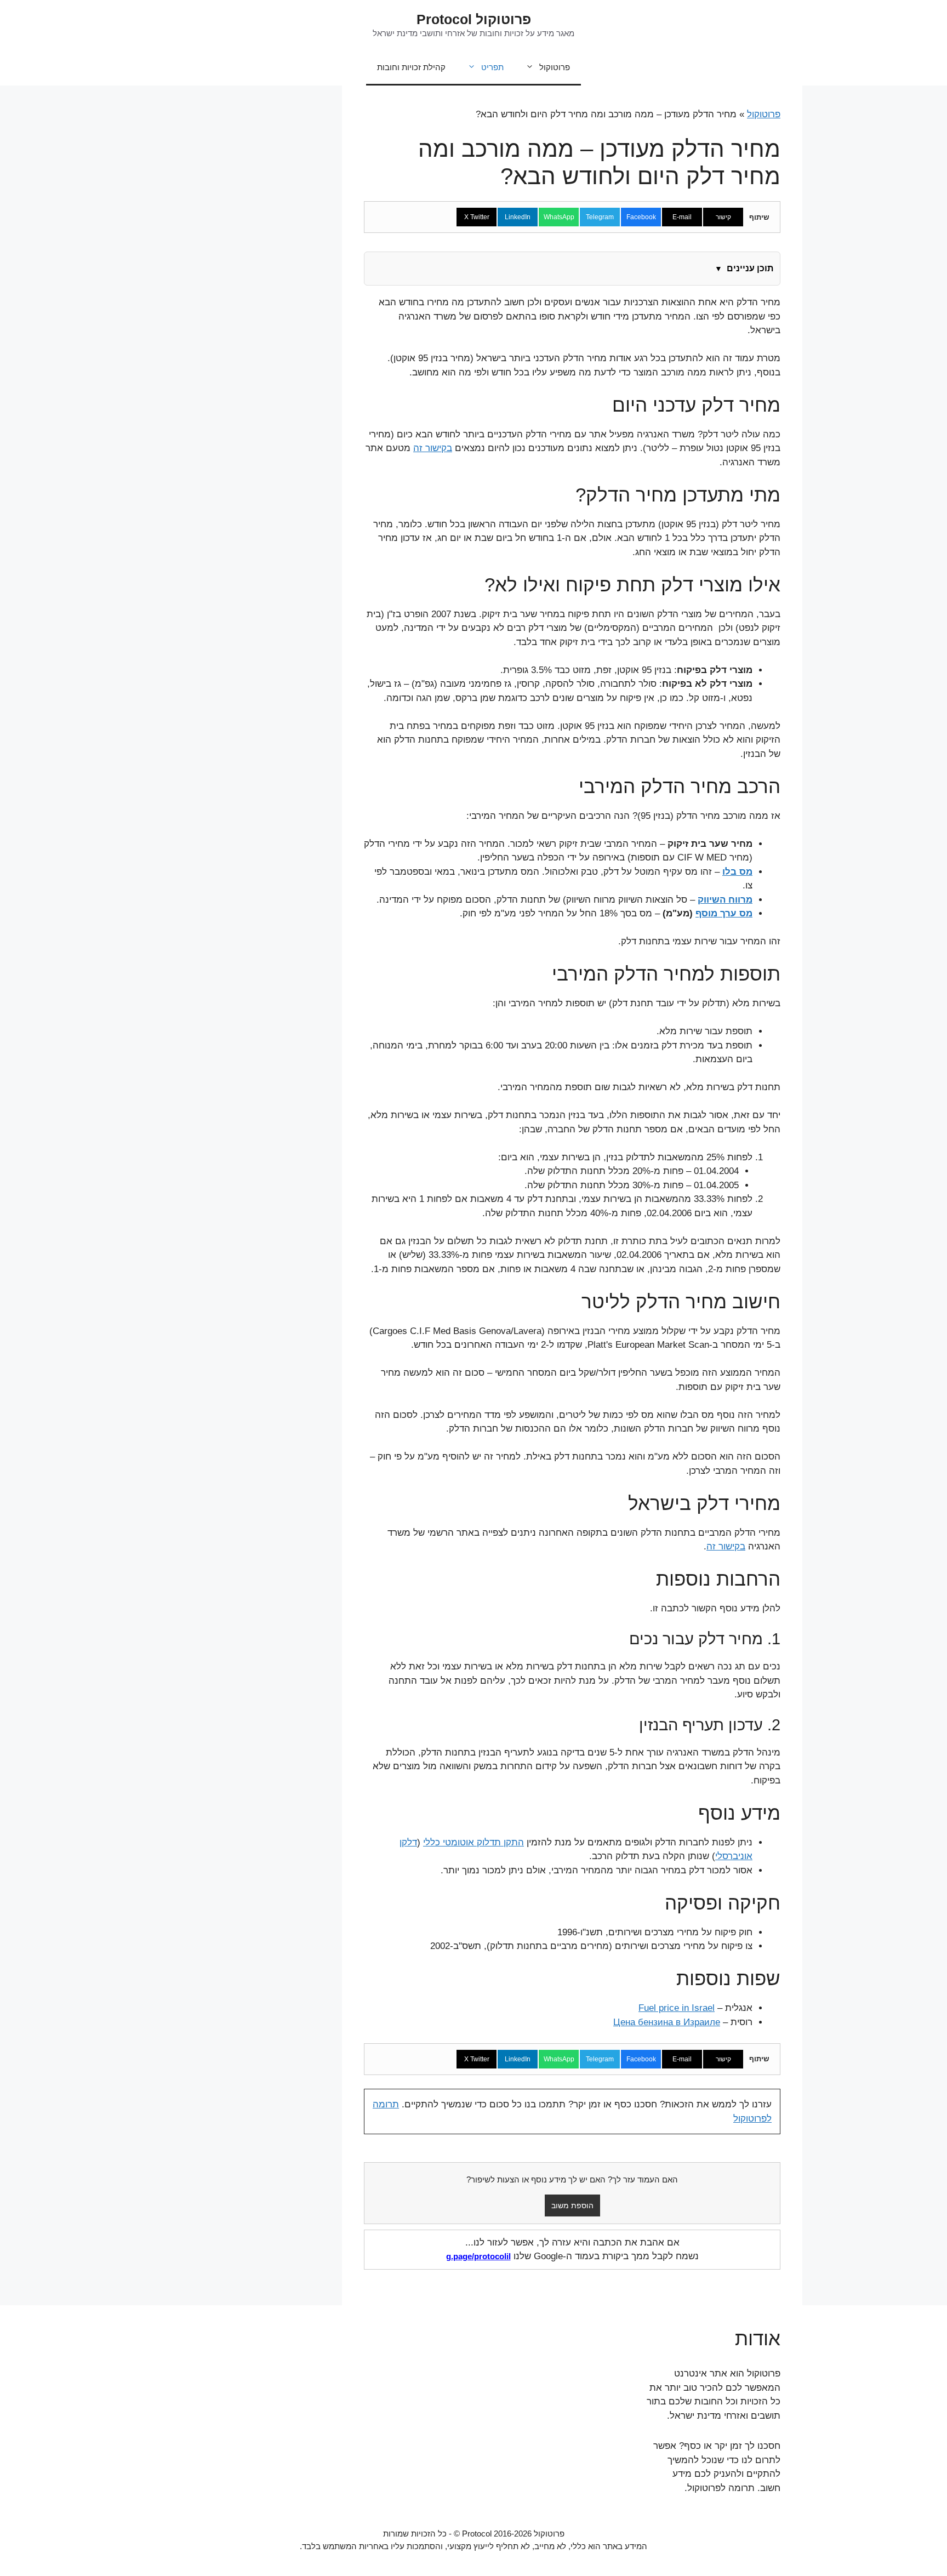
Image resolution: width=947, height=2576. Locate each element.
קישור (723, 217)
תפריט (492, 67)
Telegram (600, 217)
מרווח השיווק (725, 900)
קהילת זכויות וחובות (411, 67)
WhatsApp (559, 217)
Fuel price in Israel (677, 2008)
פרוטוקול (555, 67)
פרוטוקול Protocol (474, 19)
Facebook (641, 217)
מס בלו (737, 872)
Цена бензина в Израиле (667, 2022)
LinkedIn (518, 217)
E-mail (682, 217)
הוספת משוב (572, 2205)
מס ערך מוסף (724, 913)
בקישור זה (433, 448)
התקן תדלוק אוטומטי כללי (473, 1842)
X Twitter (477, 217)
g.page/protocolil (478, 2256)
